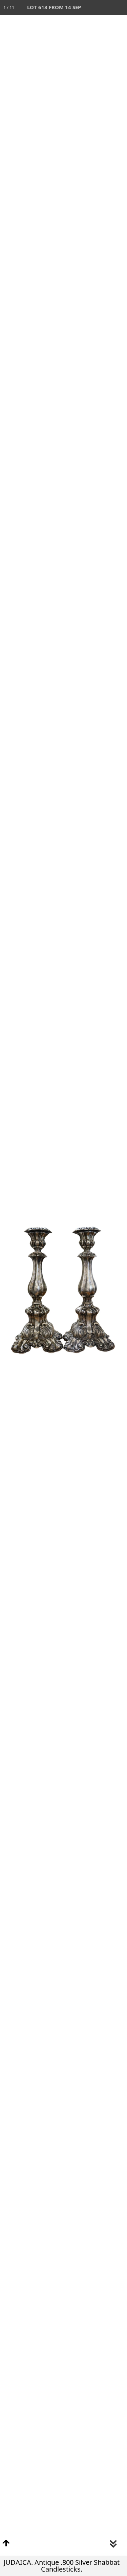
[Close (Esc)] (120, 7)
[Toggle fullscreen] (90, 7)
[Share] (105, 7)
